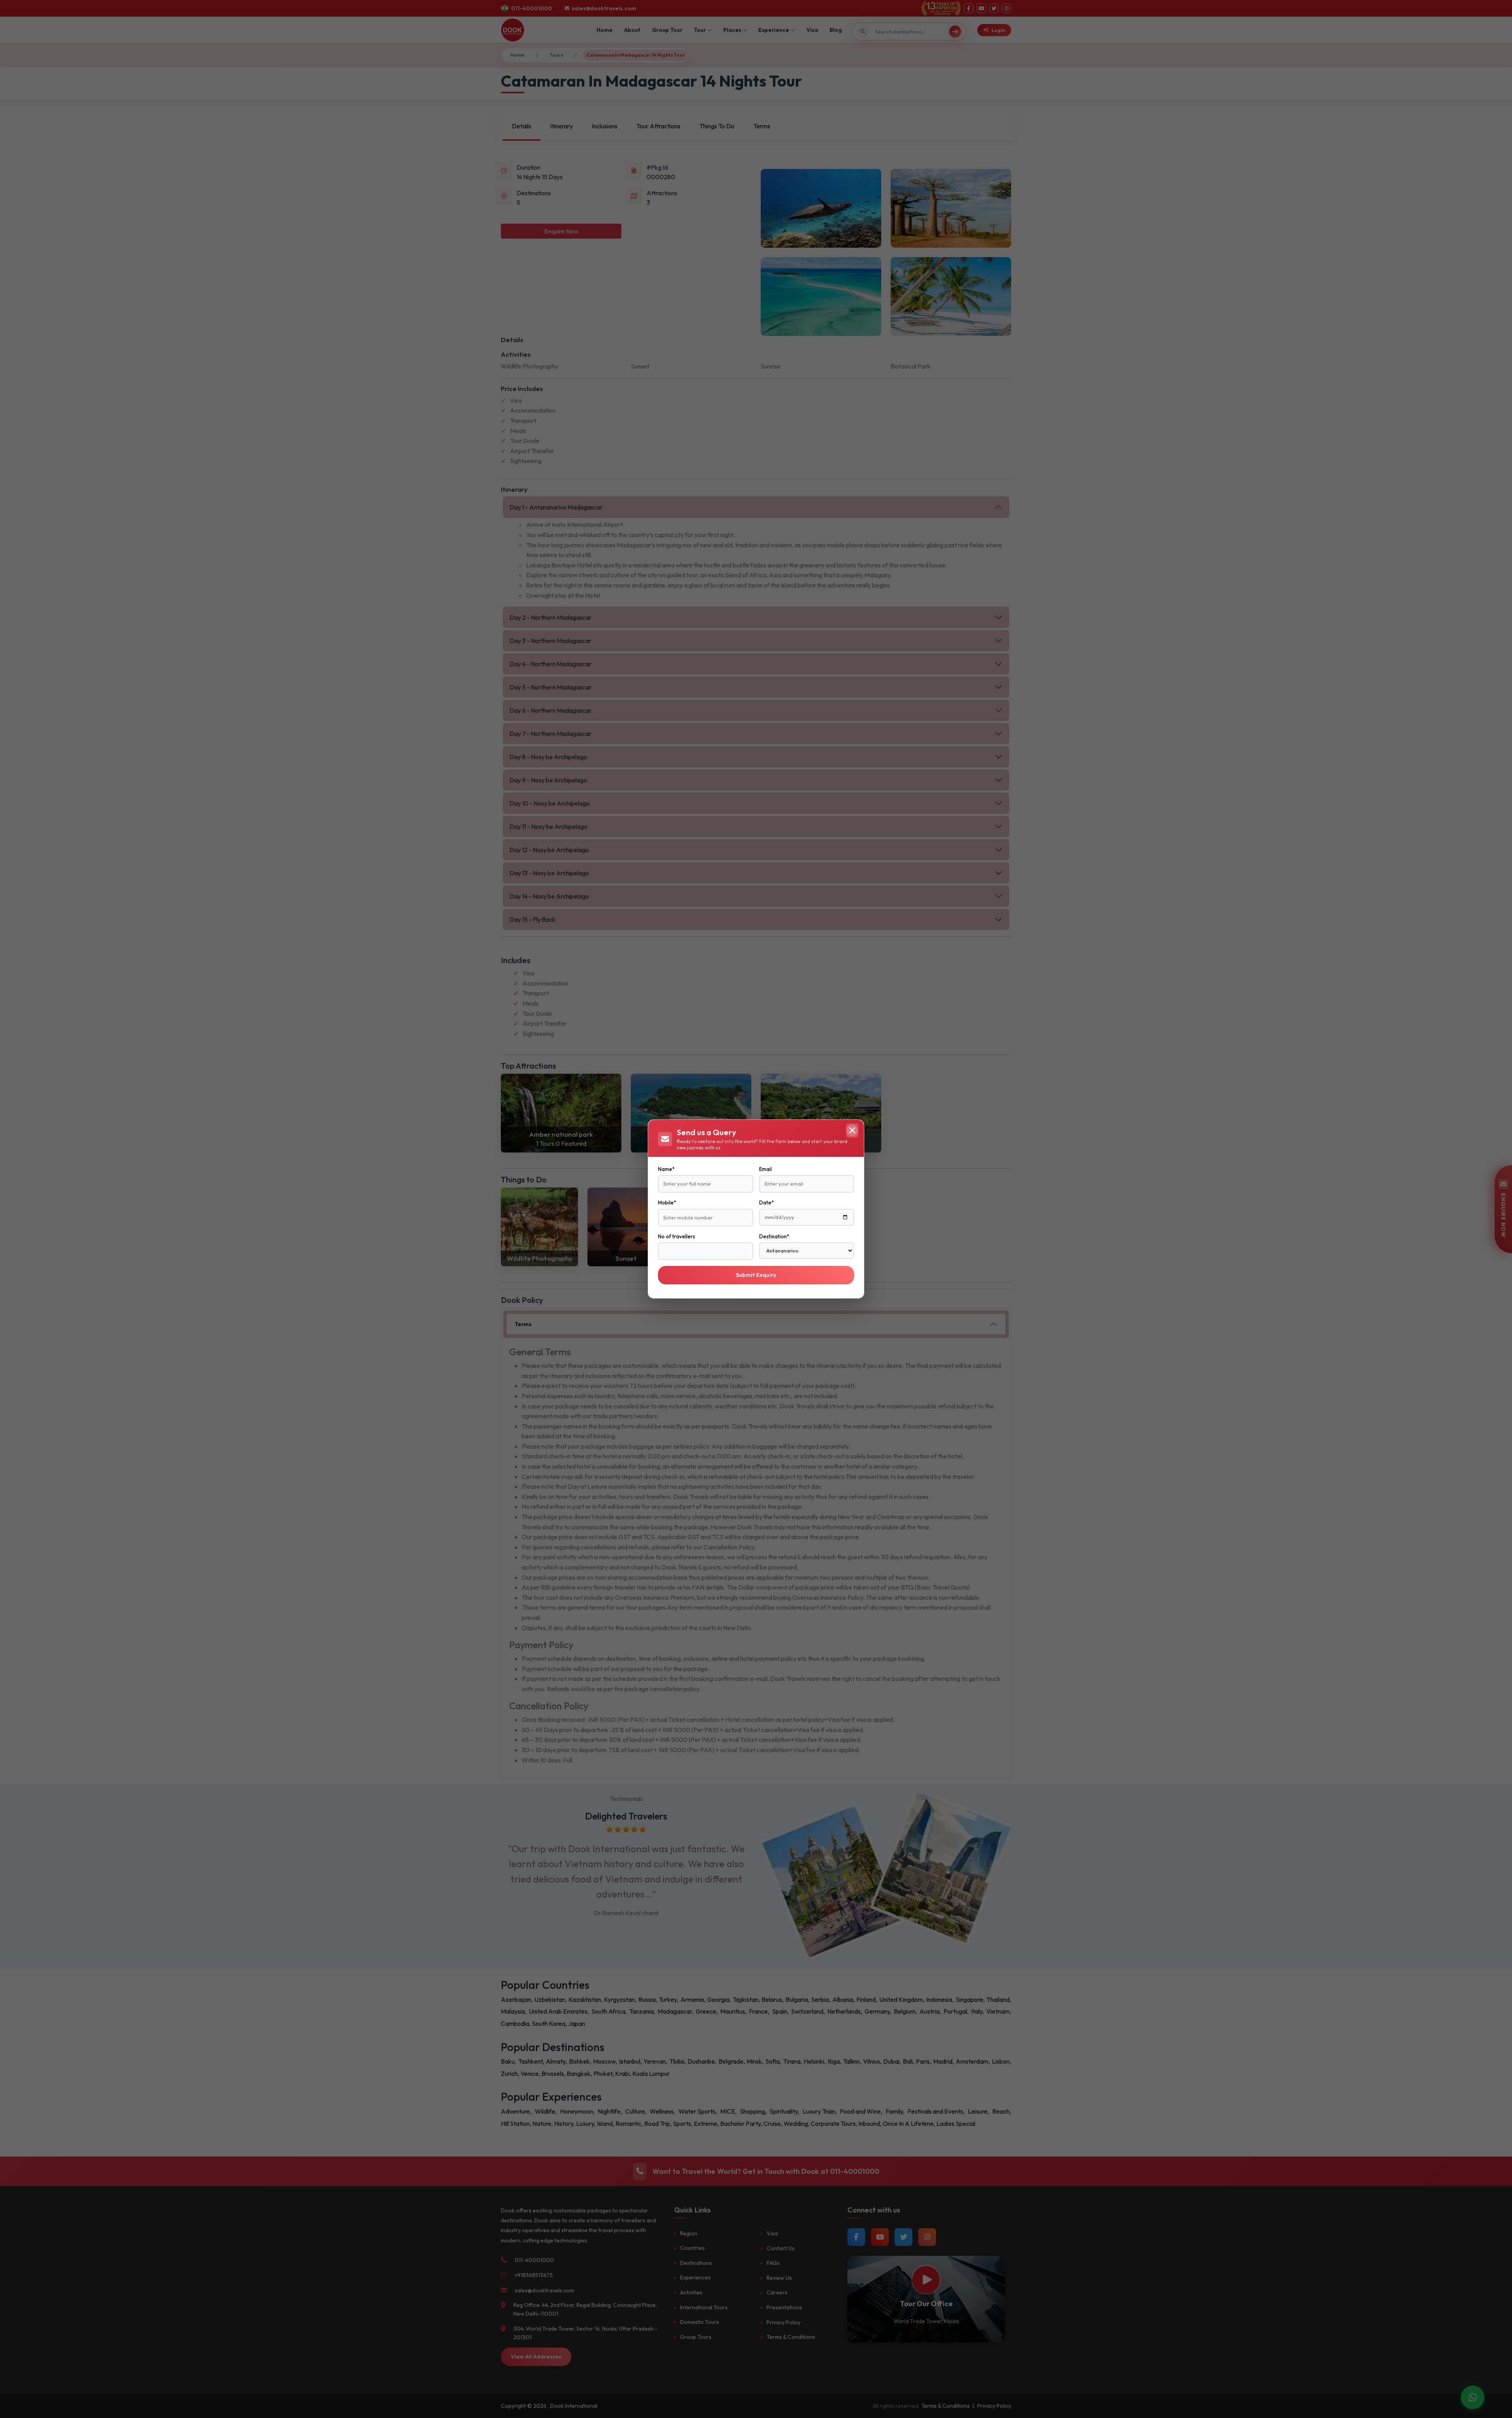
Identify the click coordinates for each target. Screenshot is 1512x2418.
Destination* (774, 1236)
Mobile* (667, 1203)
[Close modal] (852, 1130)
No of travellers (676, 1236)
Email (765, 1169)
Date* (766, 1203)
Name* (666, 1169)
